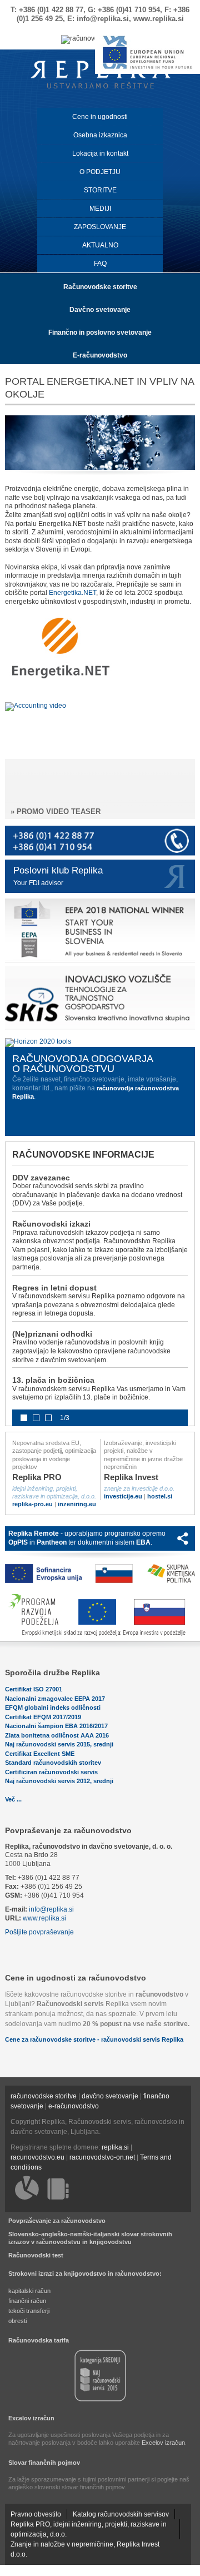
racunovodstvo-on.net (102, 2157)
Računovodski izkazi (51, 1224)
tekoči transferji (29, 2311)
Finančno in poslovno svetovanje (100, 332)
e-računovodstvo (74, 2106)
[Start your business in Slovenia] (100, 962)
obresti (17, 2321)
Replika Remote (34, 1533)
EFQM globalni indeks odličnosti (53, 1708)
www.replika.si (44, 1918)
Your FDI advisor (38, 883)
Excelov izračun (31, 2418)
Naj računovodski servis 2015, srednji (59, 1744)
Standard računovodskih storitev (53, 1763)
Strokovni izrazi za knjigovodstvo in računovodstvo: (85, 2274)
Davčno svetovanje (100, 310)
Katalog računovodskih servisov (121, 2514)
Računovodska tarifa (39, 2340)
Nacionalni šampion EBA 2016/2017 (56, 1726)
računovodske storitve (44, 2096)
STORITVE (100, 190)
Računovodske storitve (100, 287)
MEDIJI (100, 209)
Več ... (13, 1799)
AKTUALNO (100, 245)
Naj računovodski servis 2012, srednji (59, 1781)
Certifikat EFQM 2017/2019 (43, 1717)
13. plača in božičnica (53, 1380)
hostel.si (160, 1496)
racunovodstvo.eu (37, 2157)
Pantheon (52, 1542)
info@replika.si (51, 1909)
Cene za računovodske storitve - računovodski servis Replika (94, 2039)
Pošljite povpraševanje (39, 1932)
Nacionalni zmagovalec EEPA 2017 (55, 1699)
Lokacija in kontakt (100, 153)
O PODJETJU (100, 172)
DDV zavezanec (41, 1178)
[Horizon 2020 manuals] (38, 1041)
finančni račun (27, 2301)
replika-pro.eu (32, 1504)
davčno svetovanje (110, 2096)
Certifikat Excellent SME (40, 1754)
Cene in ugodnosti (100, 117)
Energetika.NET (72, 593)
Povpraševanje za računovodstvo (68, 1830)
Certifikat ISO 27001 (34, 1689)
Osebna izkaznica (100, 135)
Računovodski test (36, 2255)
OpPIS (18, 1542)
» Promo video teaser (56, 811)
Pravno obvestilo (36, 2514)
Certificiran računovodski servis (51, 1772)
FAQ (100, 264)
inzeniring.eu (77, 1504)
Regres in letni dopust (54, 1288)
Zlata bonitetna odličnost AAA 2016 (57, 1735)
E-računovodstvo (100, 355)
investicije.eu (123, 1496)
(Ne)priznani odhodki (52, 1334)
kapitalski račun (29, 2291)
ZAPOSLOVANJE (100, 227)
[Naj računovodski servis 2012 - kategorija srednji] (100, 2400)
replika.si (115, 2147)
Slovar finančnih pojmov (44, 2463)
